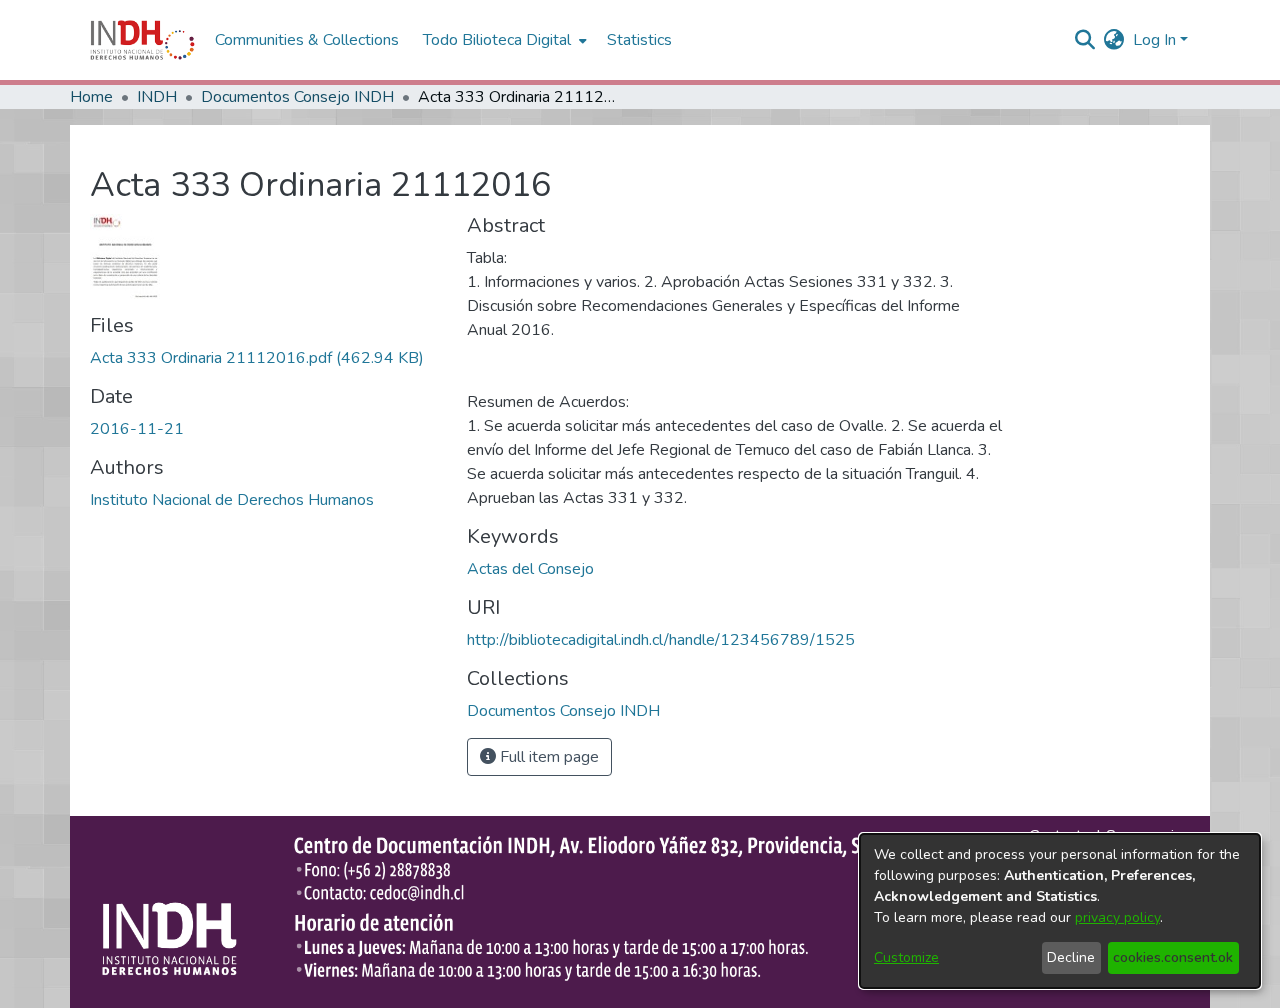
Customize (906, 957)
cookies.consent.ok (1173, 957)
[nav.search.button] (1085, 40)
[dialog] (1060, 911)
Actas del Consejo (530, 569)
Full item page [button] (547, 757)
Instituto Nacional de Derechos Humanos (232, 500)
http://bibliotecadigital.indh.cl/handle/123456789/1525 (661, 640)
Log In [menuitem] (1154, 40)
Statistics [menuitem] (639, 40)
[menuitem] (1114, 40)
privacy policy (1117, 917)
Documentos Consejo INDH (297, 97)
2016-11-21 (137, 429)
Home (91, 97)
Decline (1071, 957)
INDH (157, 97)
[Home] (142, 40)
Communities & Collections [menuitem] (307, 40)
